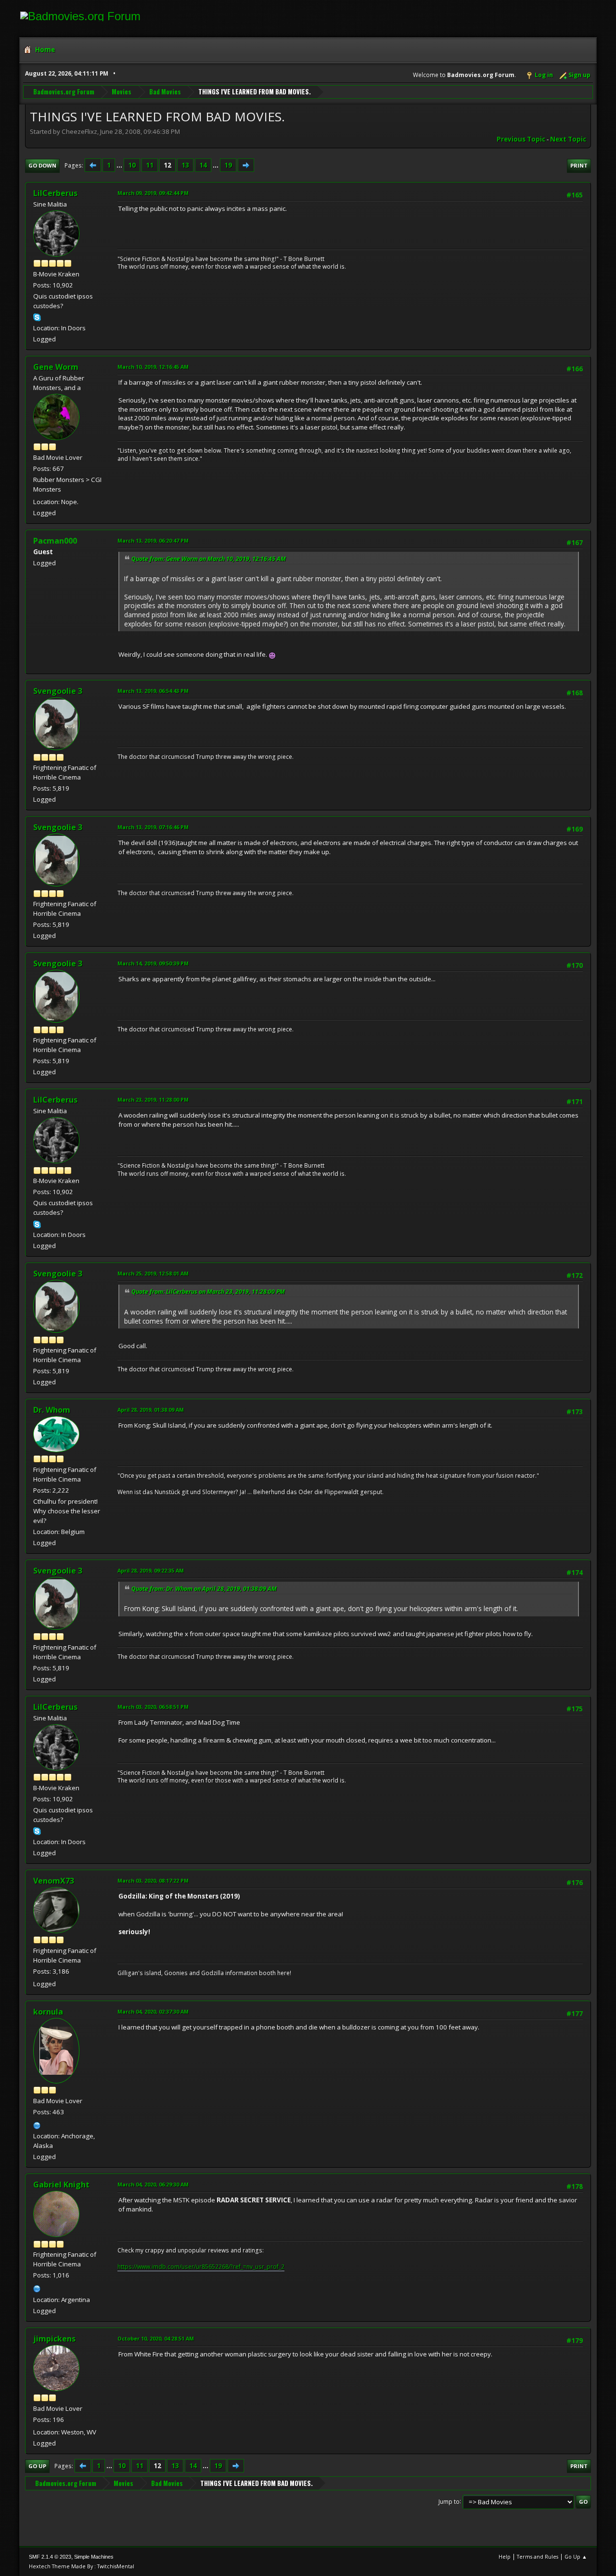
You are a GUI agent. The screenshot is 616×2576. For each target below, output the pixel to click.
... (120, 165)
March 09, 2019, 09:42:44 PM (153, 193)
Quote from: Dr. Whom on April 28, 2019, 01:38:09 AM (204, 1589)
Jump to (449, 2501)
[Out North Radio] (37, 2124)
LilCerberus (55, 193)
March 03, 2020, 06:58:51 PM (153, 1707)
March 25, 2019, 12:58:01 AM (153, 1273)
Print (579, 165)
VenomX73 (54, 1881)
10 (132, 165)
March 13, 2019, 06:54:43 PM (153, 691)
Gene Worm (56, 367)
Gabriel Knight (61, 2185)
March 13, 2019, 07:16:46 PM (153, 827)
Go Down (42, 165)
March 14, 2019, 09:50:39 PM (153, 963)
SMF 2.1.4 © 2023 (50, 2557)
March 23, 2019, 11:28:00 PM (153, 1099)
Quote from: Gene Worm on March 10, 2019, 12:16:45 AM (209, 559)
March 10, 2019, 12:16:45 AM (153, 367)
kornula (48, 2012)
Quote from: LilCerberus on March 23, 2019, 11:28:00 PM (208, 1292)
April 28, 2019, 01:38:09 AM (151, 1410)
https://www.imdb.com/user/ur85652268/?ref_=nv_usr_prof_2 (201, 2267)
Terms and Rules (538, 2556)
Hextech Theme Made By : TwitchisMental (82, 2566)
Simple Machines (94, 2557)
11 (150, 165)
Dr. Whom (52, 1410)
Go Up (37, 2466)
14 (203, 165)
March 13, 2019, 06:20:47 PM (153, 540)
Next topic (568, 139)
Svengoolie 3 (58, 691)
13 (185, 165)
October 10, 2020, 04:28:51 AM (156, 2338)
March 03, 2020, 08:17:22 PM (153, 1880)
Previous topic (521, 139)
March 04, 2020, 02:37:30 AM (153, 2011)
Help (505, 2556)
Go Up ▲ (576, 2556)
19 (228, 165)
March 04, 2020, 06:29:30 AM (153, 2184)
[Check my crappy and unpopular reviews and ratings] (37, 2288)
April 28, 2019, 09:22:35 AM (151, 1570)
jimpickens (54, 2339)
